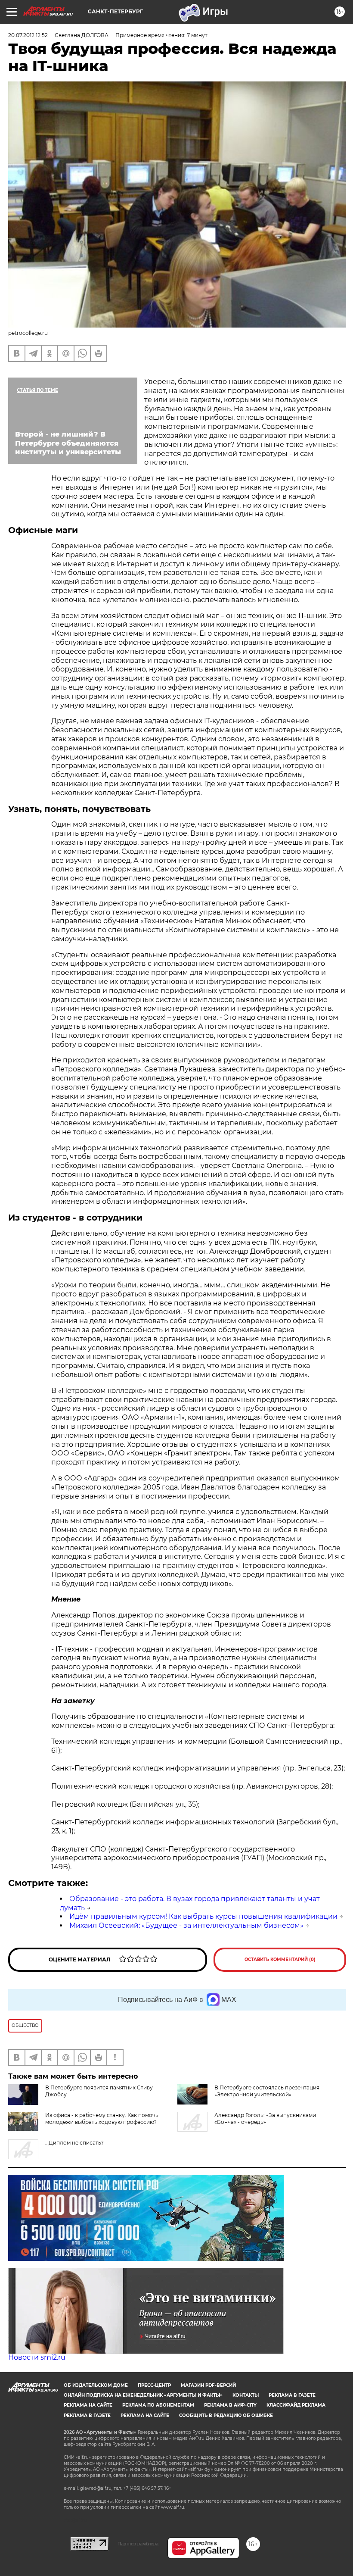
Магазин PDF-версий (208, 2385)
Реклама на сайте (88, 2405)
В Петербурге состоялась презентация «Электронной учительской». (267, 2091)
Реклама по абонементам (158, 2405)
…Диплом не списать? (74, 2143)
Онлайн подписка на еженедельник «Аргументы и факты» (143, 2395)
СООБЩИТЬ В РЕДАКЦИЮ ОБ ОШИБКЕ (226, 2415)
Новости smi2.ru (37, 2357)
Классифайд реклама (296, 2405)
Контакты (246, 2395)
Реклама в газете (292, 2395)
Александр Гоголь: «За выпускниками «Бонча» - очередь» (265, 2119)
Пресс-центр (154, 2385)
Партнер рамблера (138, 2544)
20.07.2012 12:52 (28, 35)
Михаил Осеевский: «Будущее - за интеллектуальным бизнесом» (186, 1925)
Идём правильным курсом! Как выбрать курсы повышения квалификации (203, 1916)
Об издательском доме (96, 2385)
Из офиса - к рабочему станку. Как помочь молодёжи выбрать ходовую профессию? (102, 2119)
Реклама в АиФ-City (230, 2405)
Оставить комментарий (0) (280, 1959)
